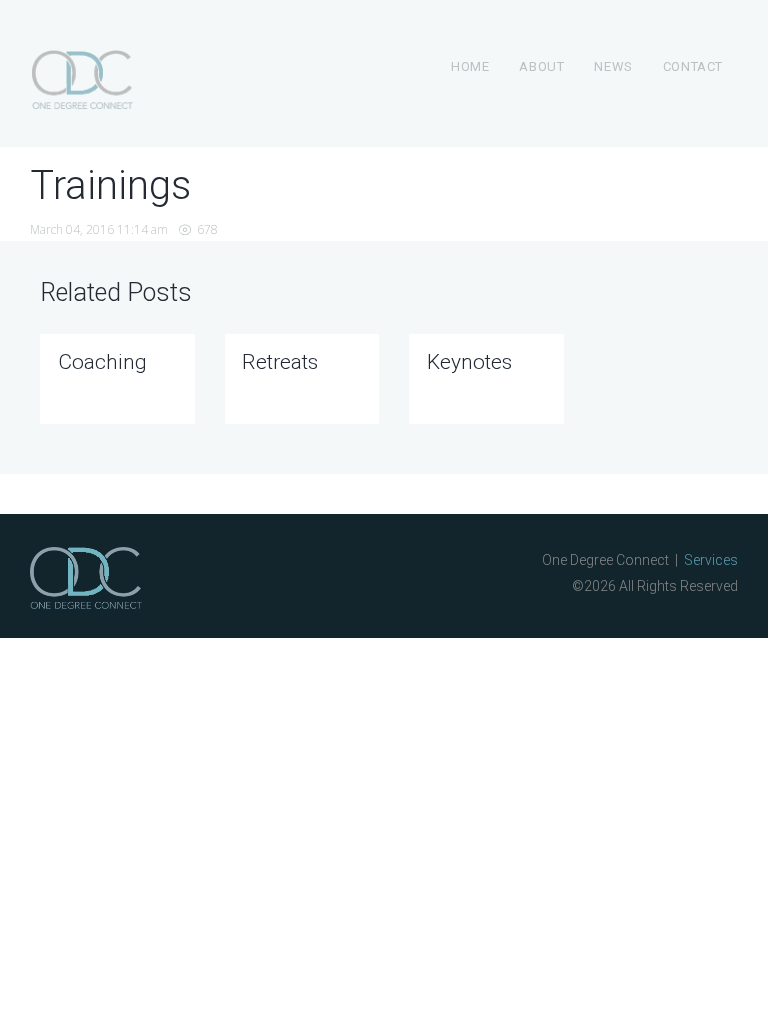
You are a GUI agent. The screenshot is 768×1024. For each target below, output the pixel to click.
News (613, 66)
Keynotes (469, 362)
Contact (693, 66)
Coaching (102, 362)
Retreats (280, 362)
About (541, 66)
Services (711, 560)
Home (470, 66)
